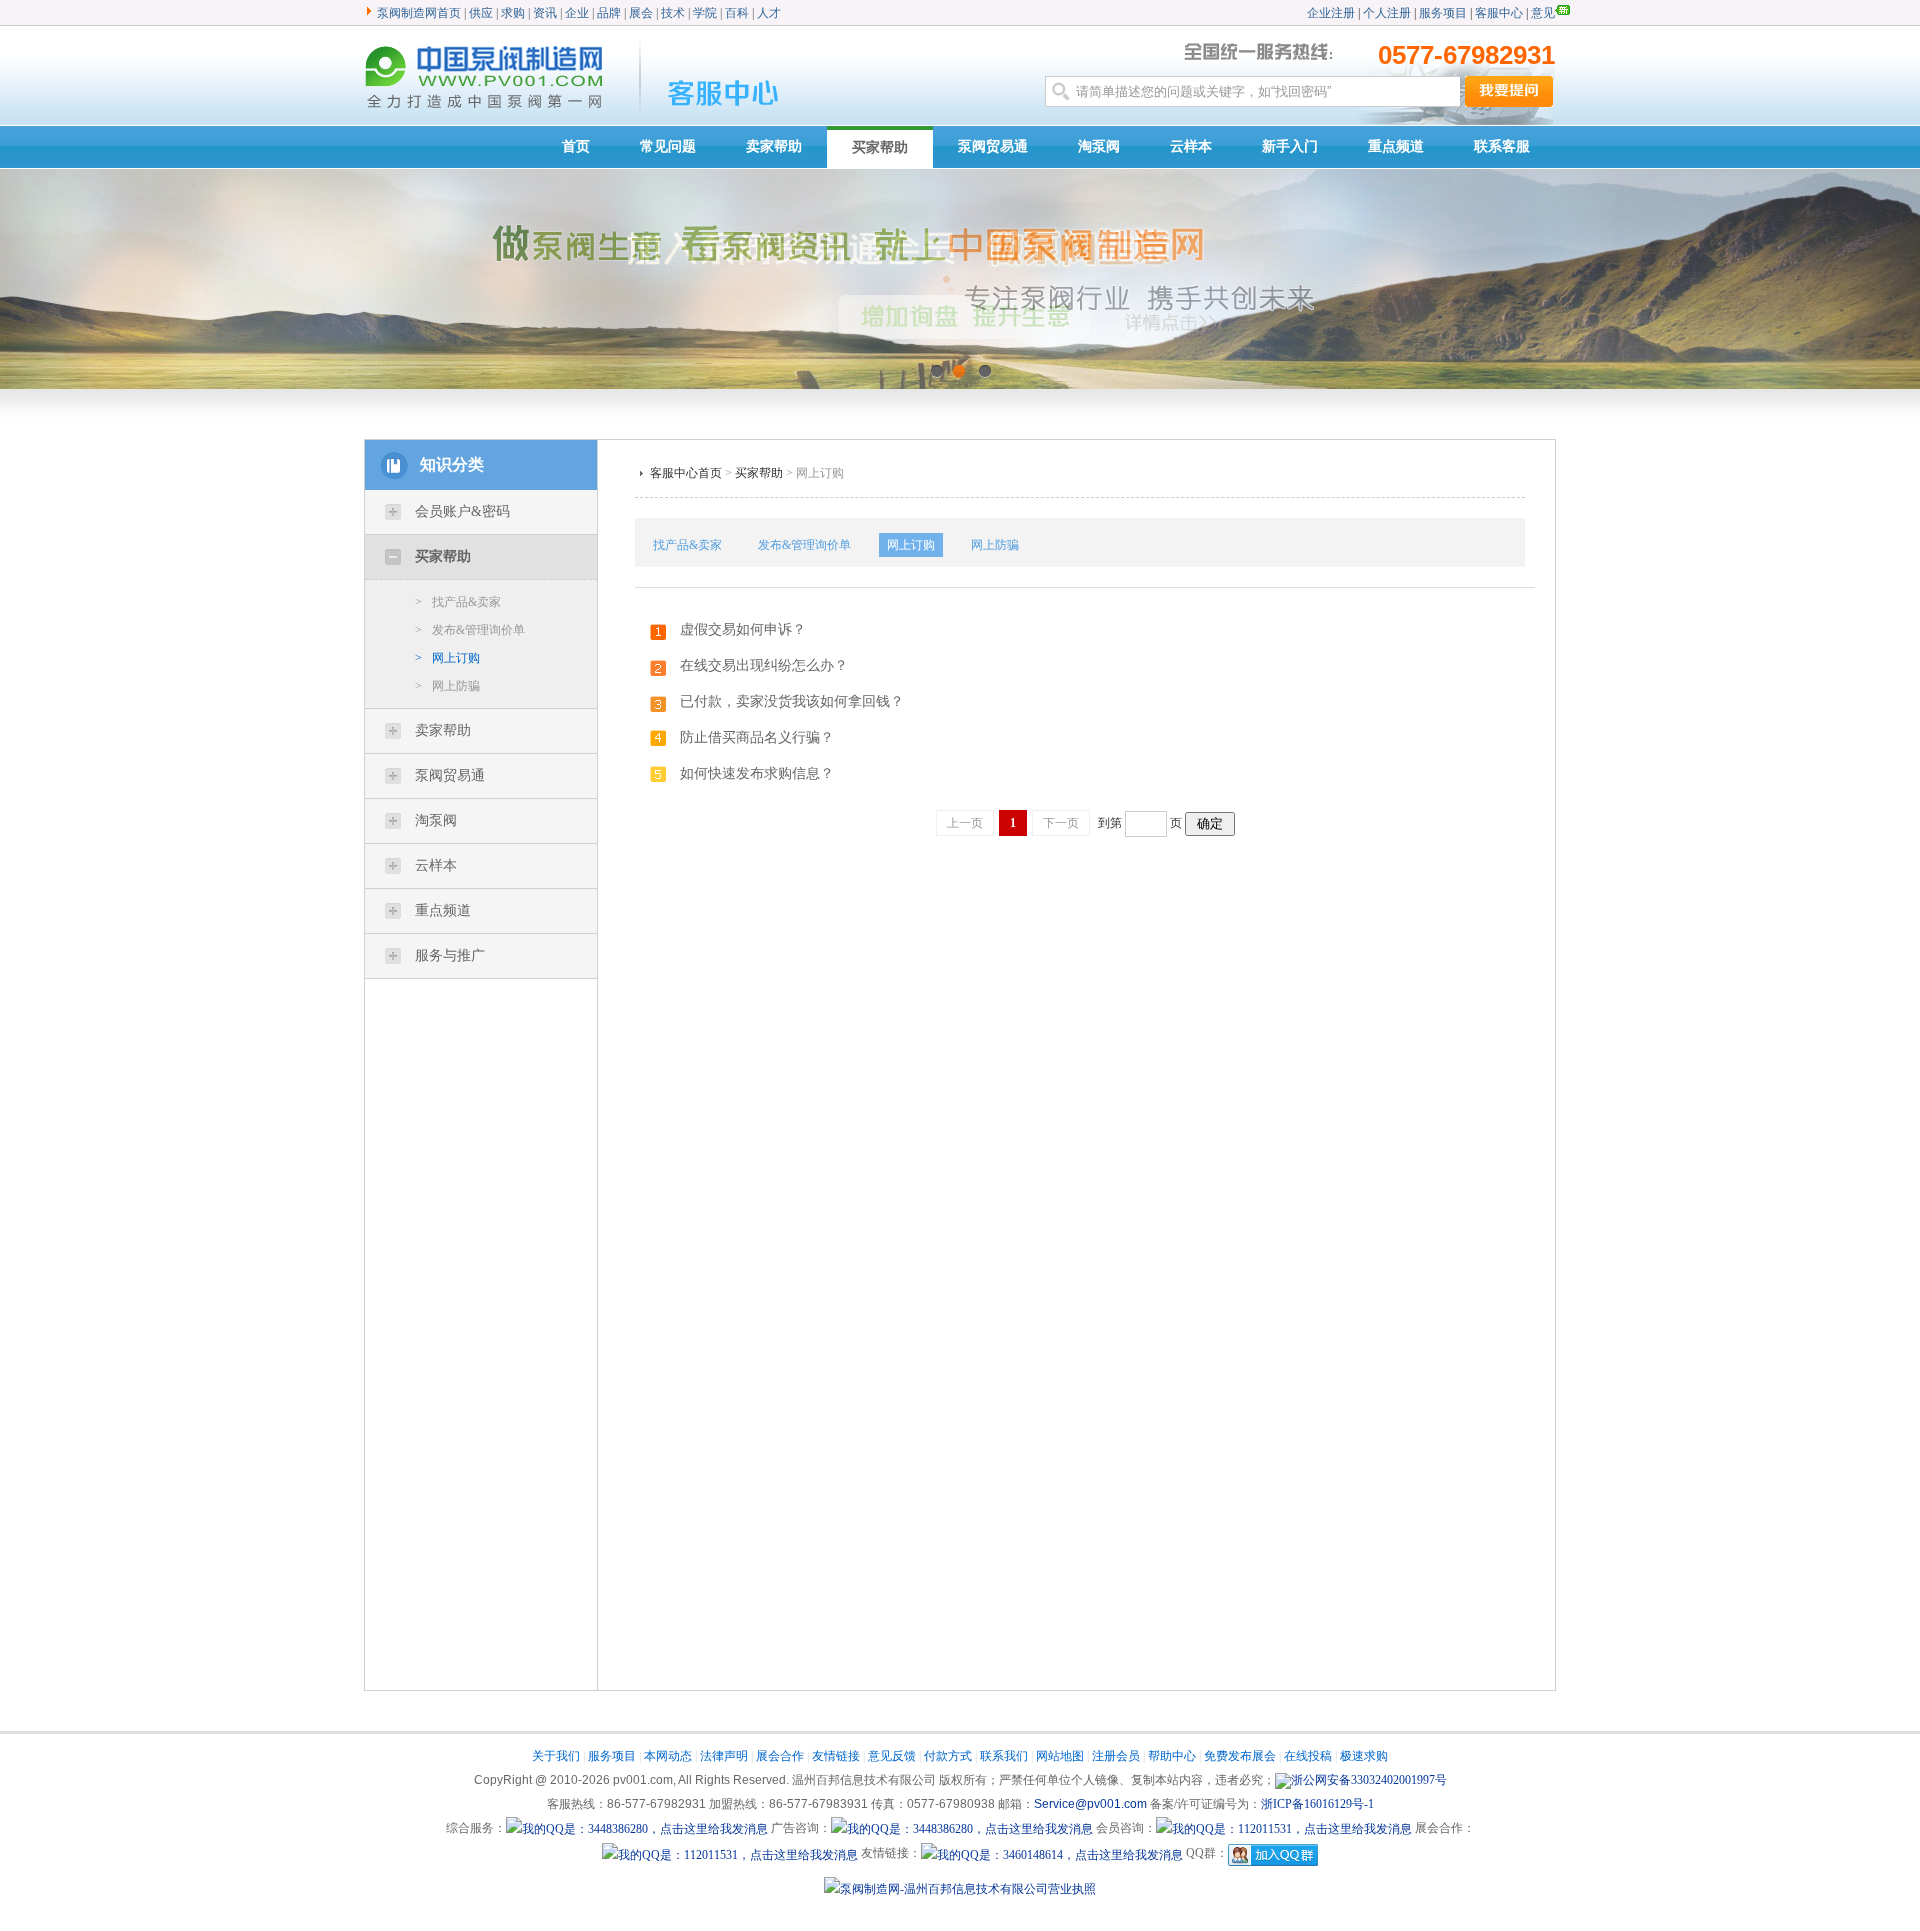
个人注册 (1388, 13)
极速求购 (1364, 1756)
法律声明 (724, 1756)
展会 (641, 13)
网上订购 (447, 658)
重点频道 (1396, 146)
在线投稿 (1308, 1756)
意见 (1543, 13)
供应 (481, 13)
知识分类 (452, 464)
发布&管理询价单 (470, 630)
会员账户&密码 (462, 511)
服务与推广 (450, 955)
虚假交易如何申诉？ (743, 629)
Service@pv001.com (1090, 1804)
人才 (769, 13)
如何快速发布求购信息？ (757, 773)
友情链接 (836, 1756)
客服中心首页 (686, 473)
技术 (673, 13)
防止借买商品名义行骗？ (757, 737)
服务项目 (1443, 13)
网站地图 (1060, 1756)
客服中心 (1499, 13)
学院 (705, 13)
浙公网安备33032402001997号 (1369, 1780)
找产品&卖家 (458, 602)
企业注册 (1331, 13)
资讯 (545, 13)
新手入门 (1290, 146)
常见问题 (668, 146)
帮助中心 (1172, 1756)
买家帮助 (880, 147)
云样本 (1191, 146)
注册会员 (1116, 1756)
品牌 (609, 13)
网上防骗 (447, 686)
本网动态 (668, 1756)
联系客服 (1502, 146)
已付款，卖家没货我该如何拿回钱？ (792, 701)
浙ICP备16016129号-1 (1317, 1804)
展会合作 (780, 1756)
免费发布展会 (1240, 1756)
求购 (513, 13)
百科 (737, 13)
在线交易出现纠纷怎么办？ (764, 665)
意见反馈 (892, 1756)
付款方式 (948, 1756)
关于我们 (556, 1756)
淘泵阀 (1099, 146)
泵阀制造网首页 (419, 13)
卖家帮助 (774, 146)
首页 (576, 146)
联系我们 (1004, 1756)
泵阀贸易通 (993, 146)
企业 (577, 13)
